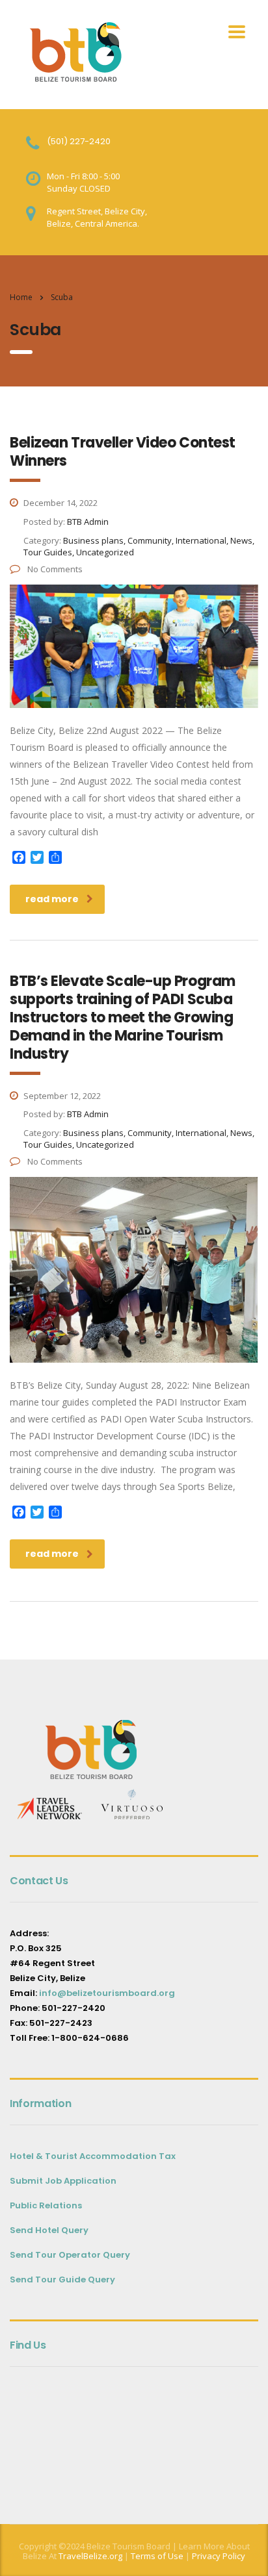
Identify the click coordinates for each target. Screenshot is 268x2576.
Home (21, 297)
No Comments (54, 569)
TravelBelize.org (90, 2556)
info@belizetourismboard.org (107, 1993)
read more (52, 899)
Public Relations (46, 2205)
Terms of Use (156, 2556)
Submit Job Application (63, 2181)
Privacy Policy (219, 2556)
